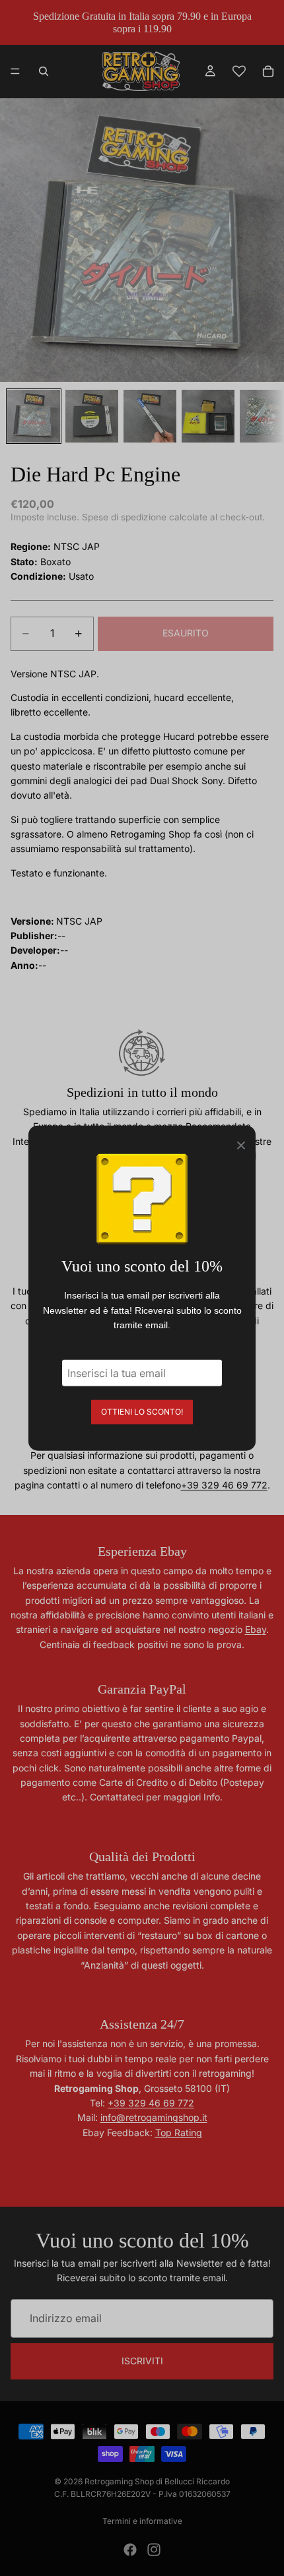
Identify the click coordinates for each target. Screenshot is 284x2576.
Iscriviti (142, 2361)
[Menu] (15, 72)
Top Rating (179, 2132)
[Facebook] (130, 2550)
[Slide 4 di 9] (208, 416)
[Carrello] (268, 71)
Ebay (256, 1629)
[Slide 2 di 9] (92, 416)
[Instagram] (154, 2550)
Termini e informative (142, 2521)
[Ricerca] (44, 71)
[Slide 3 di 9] (150, 416)
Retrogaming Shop (119, 2481)
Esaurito (186, 633)
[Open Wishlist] (239, 71)
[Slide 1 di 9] (34, 416)
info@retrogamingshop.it (154, 2117)
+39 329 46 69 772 (224, 1485)
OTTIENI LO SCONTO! (142, 1411)
